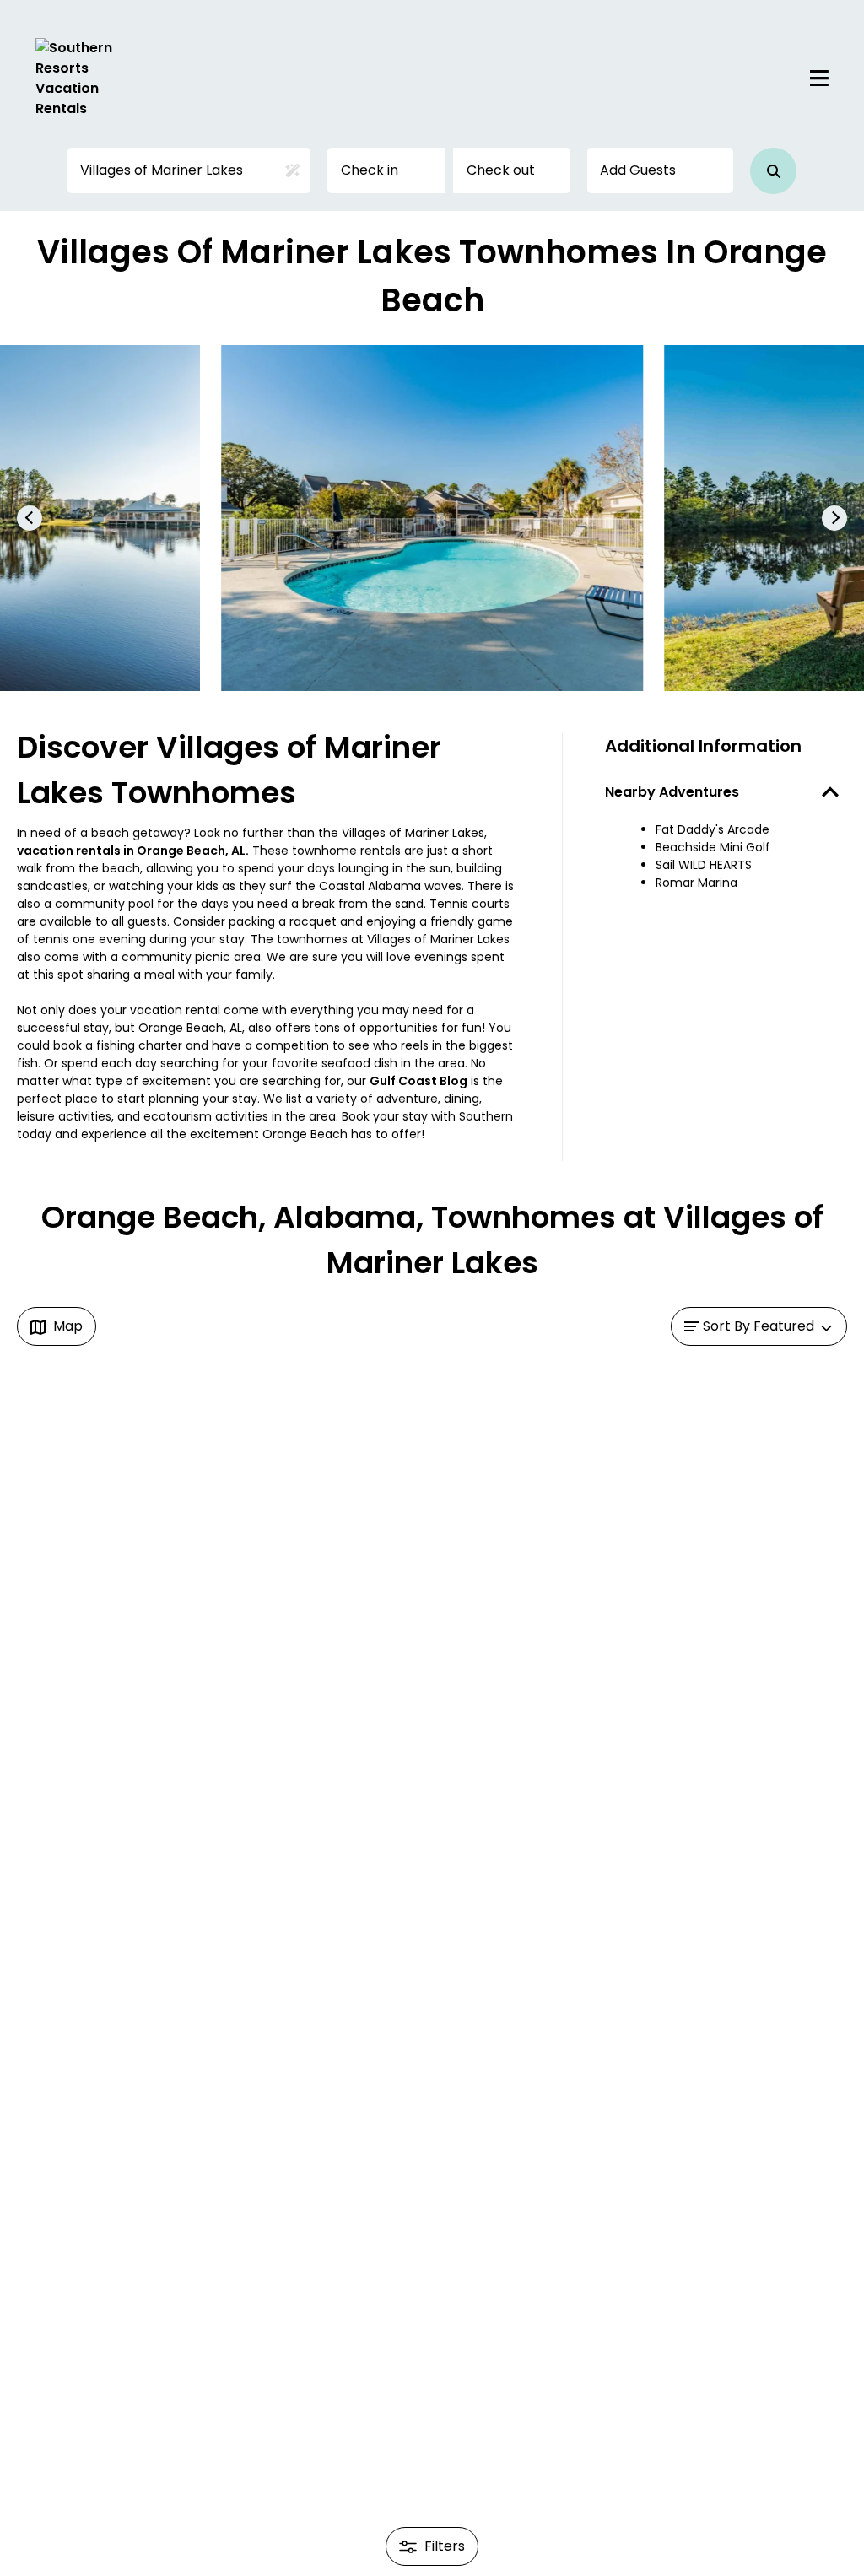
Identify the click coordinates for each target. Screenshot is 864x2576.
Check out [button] (501, 170)
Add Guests (638, 170)
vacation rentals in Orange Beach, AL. (133, 851)
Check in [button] (370, 170)
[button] (773, 171)
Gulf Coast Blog (418, 1081)
